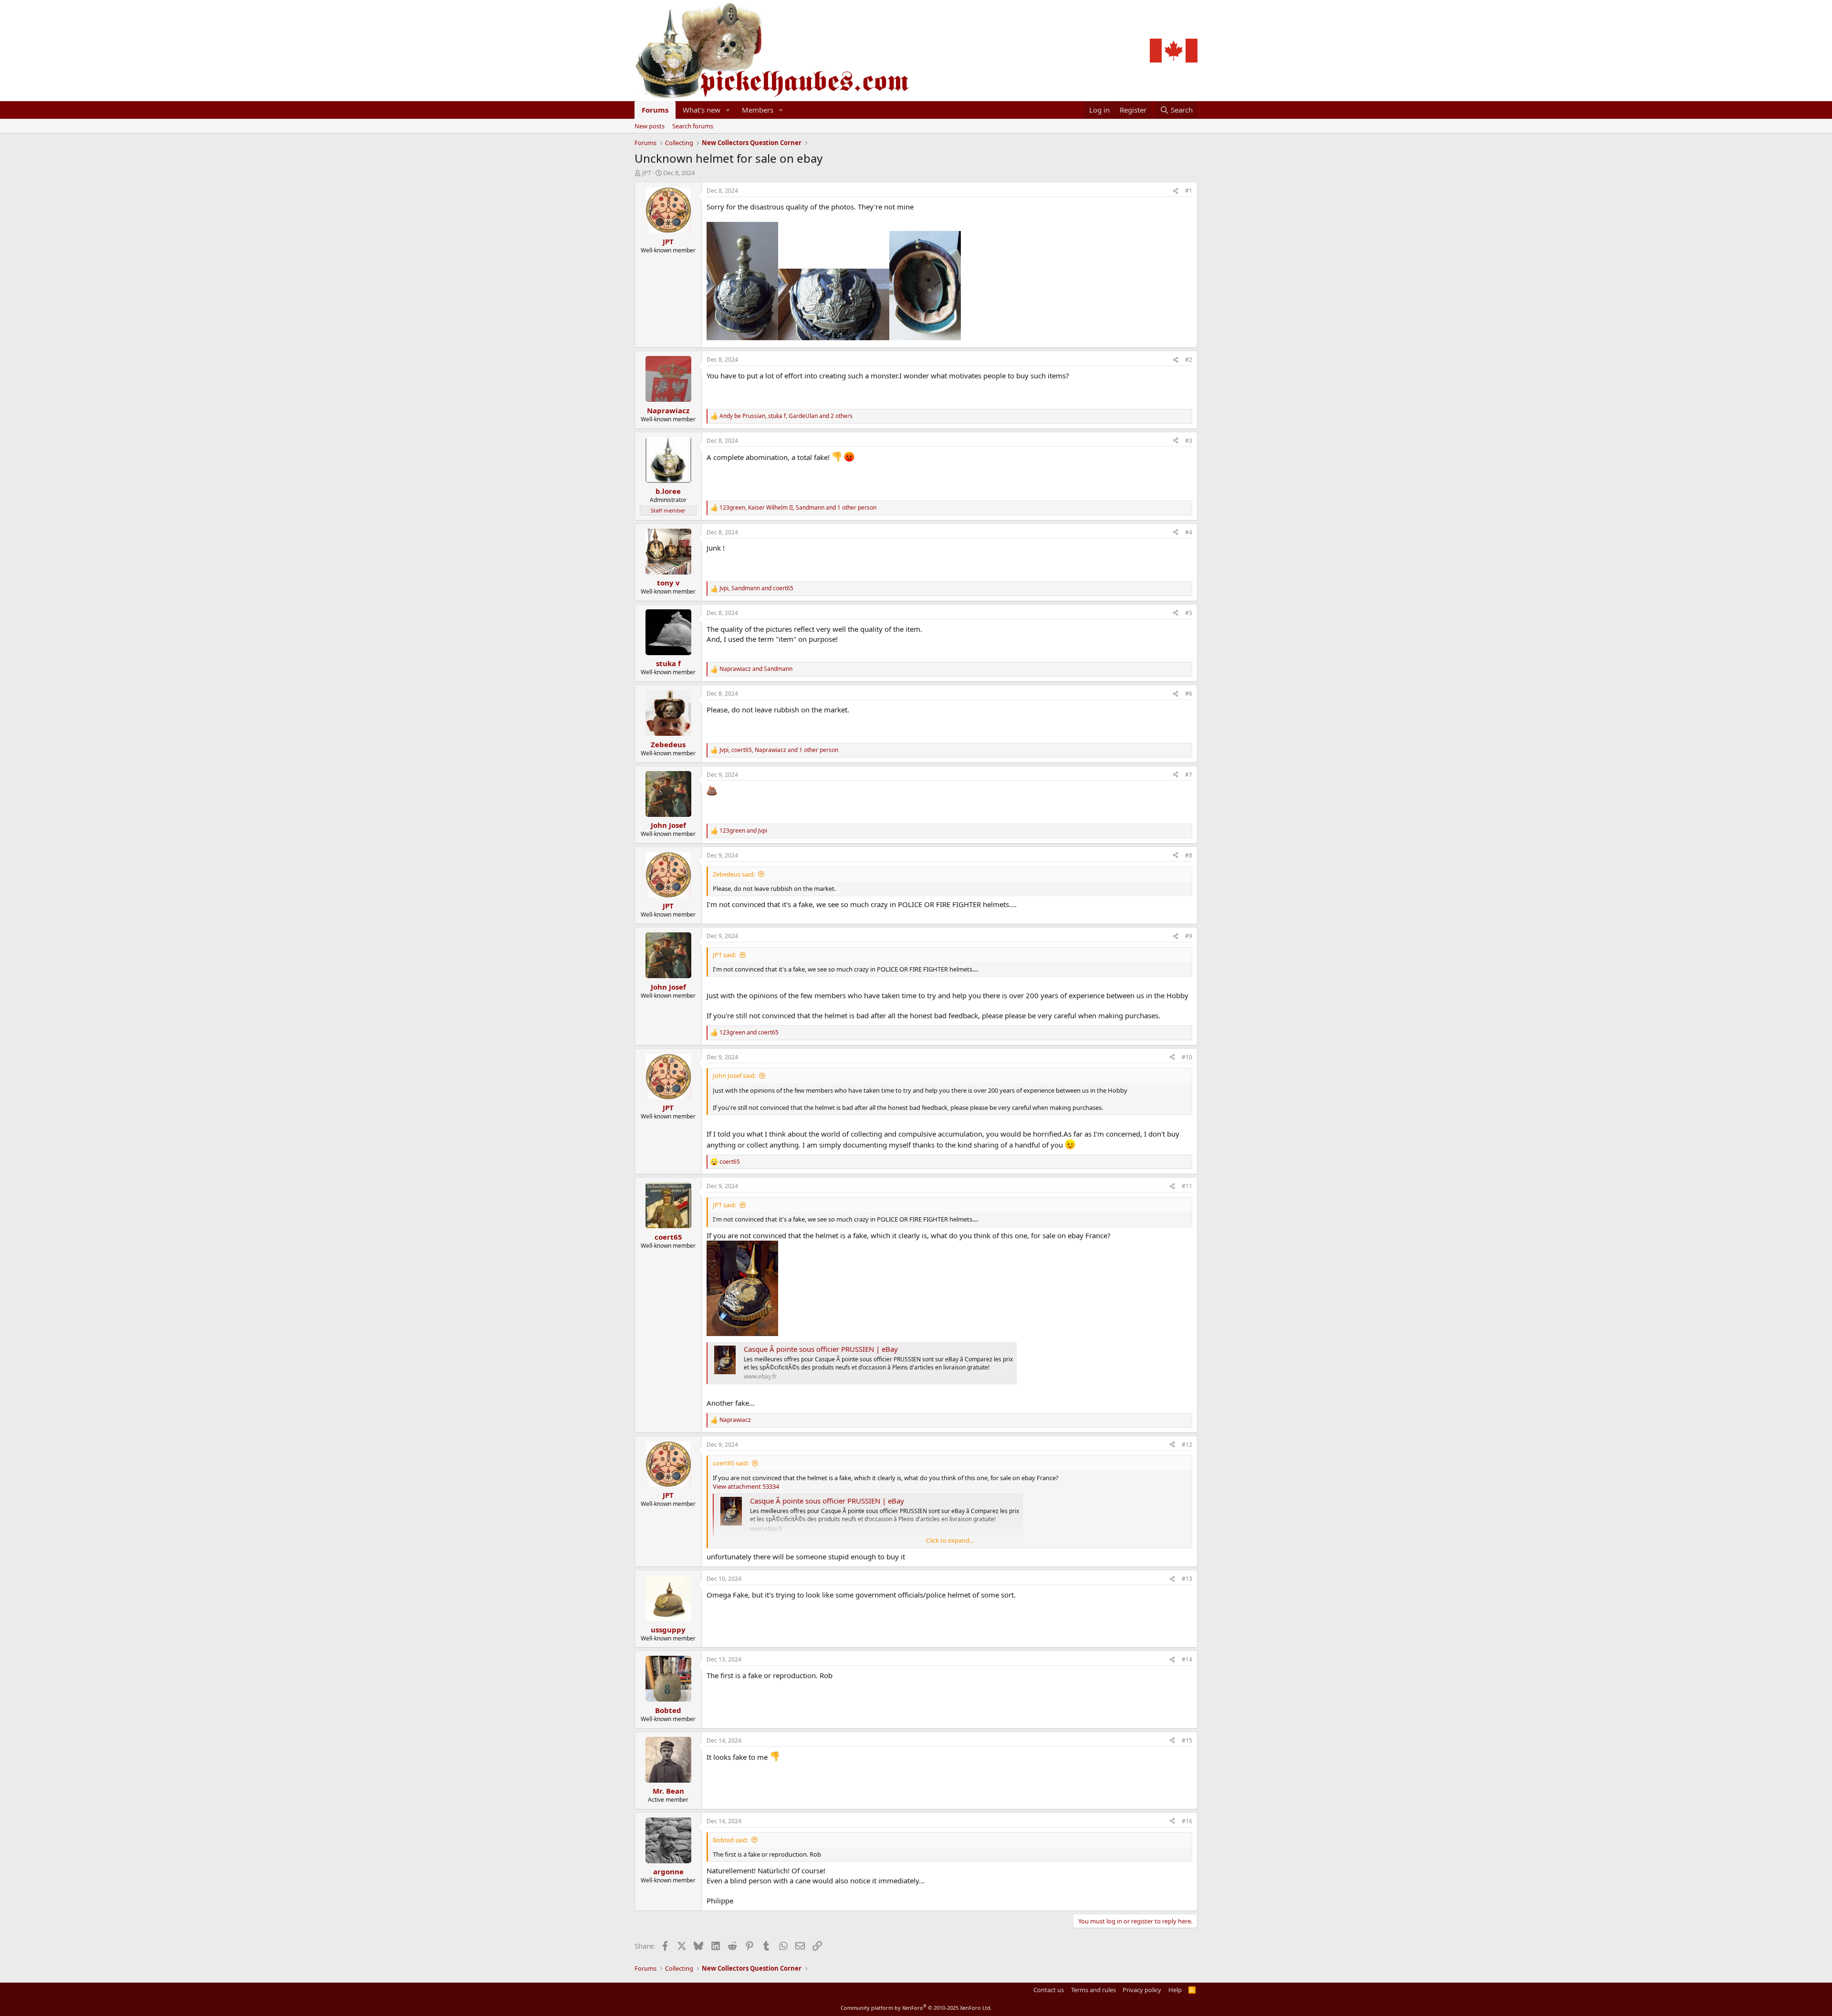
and (756, 669)
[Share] (1176, 191)
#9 (1189, 936)
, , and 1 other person (798, 508)
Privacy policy (1142, 1990)
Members (758, 110)
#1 (1189, 191)
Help (1175, 1990)
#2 (1189, 360)
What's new (702, 110)
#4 (1189, 532)
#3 (1189, 441)
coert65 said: (731, 1463)
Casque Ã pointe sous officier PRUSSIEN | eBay (821, 1349)
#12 (1187, 1445)
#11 (1187, 1186)
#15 (1187, 1740)
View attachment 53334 (746, 1486)
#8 (1189, 855)
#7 (1189, 775)
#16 (1187, 1821)
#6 (1189, 694)
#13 (1187, 1579)
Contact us (1049, 1990)
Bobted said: (730, 1840)
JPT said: (724, 955)
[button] (728, 110)
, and (756, 588)
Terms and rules (1093, 1990)
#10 (1187, 1057)
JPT (647, 173)
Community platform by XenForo (916, 2008)
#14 (1187, 1659)
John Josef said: (734, 1076)
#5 (1189, 613)
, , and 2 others (786, 416)
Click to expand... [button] (950, 1540)
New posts (650, 126)
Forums (655, 110)
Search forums (693, 126)
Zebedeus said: (734, 874)
